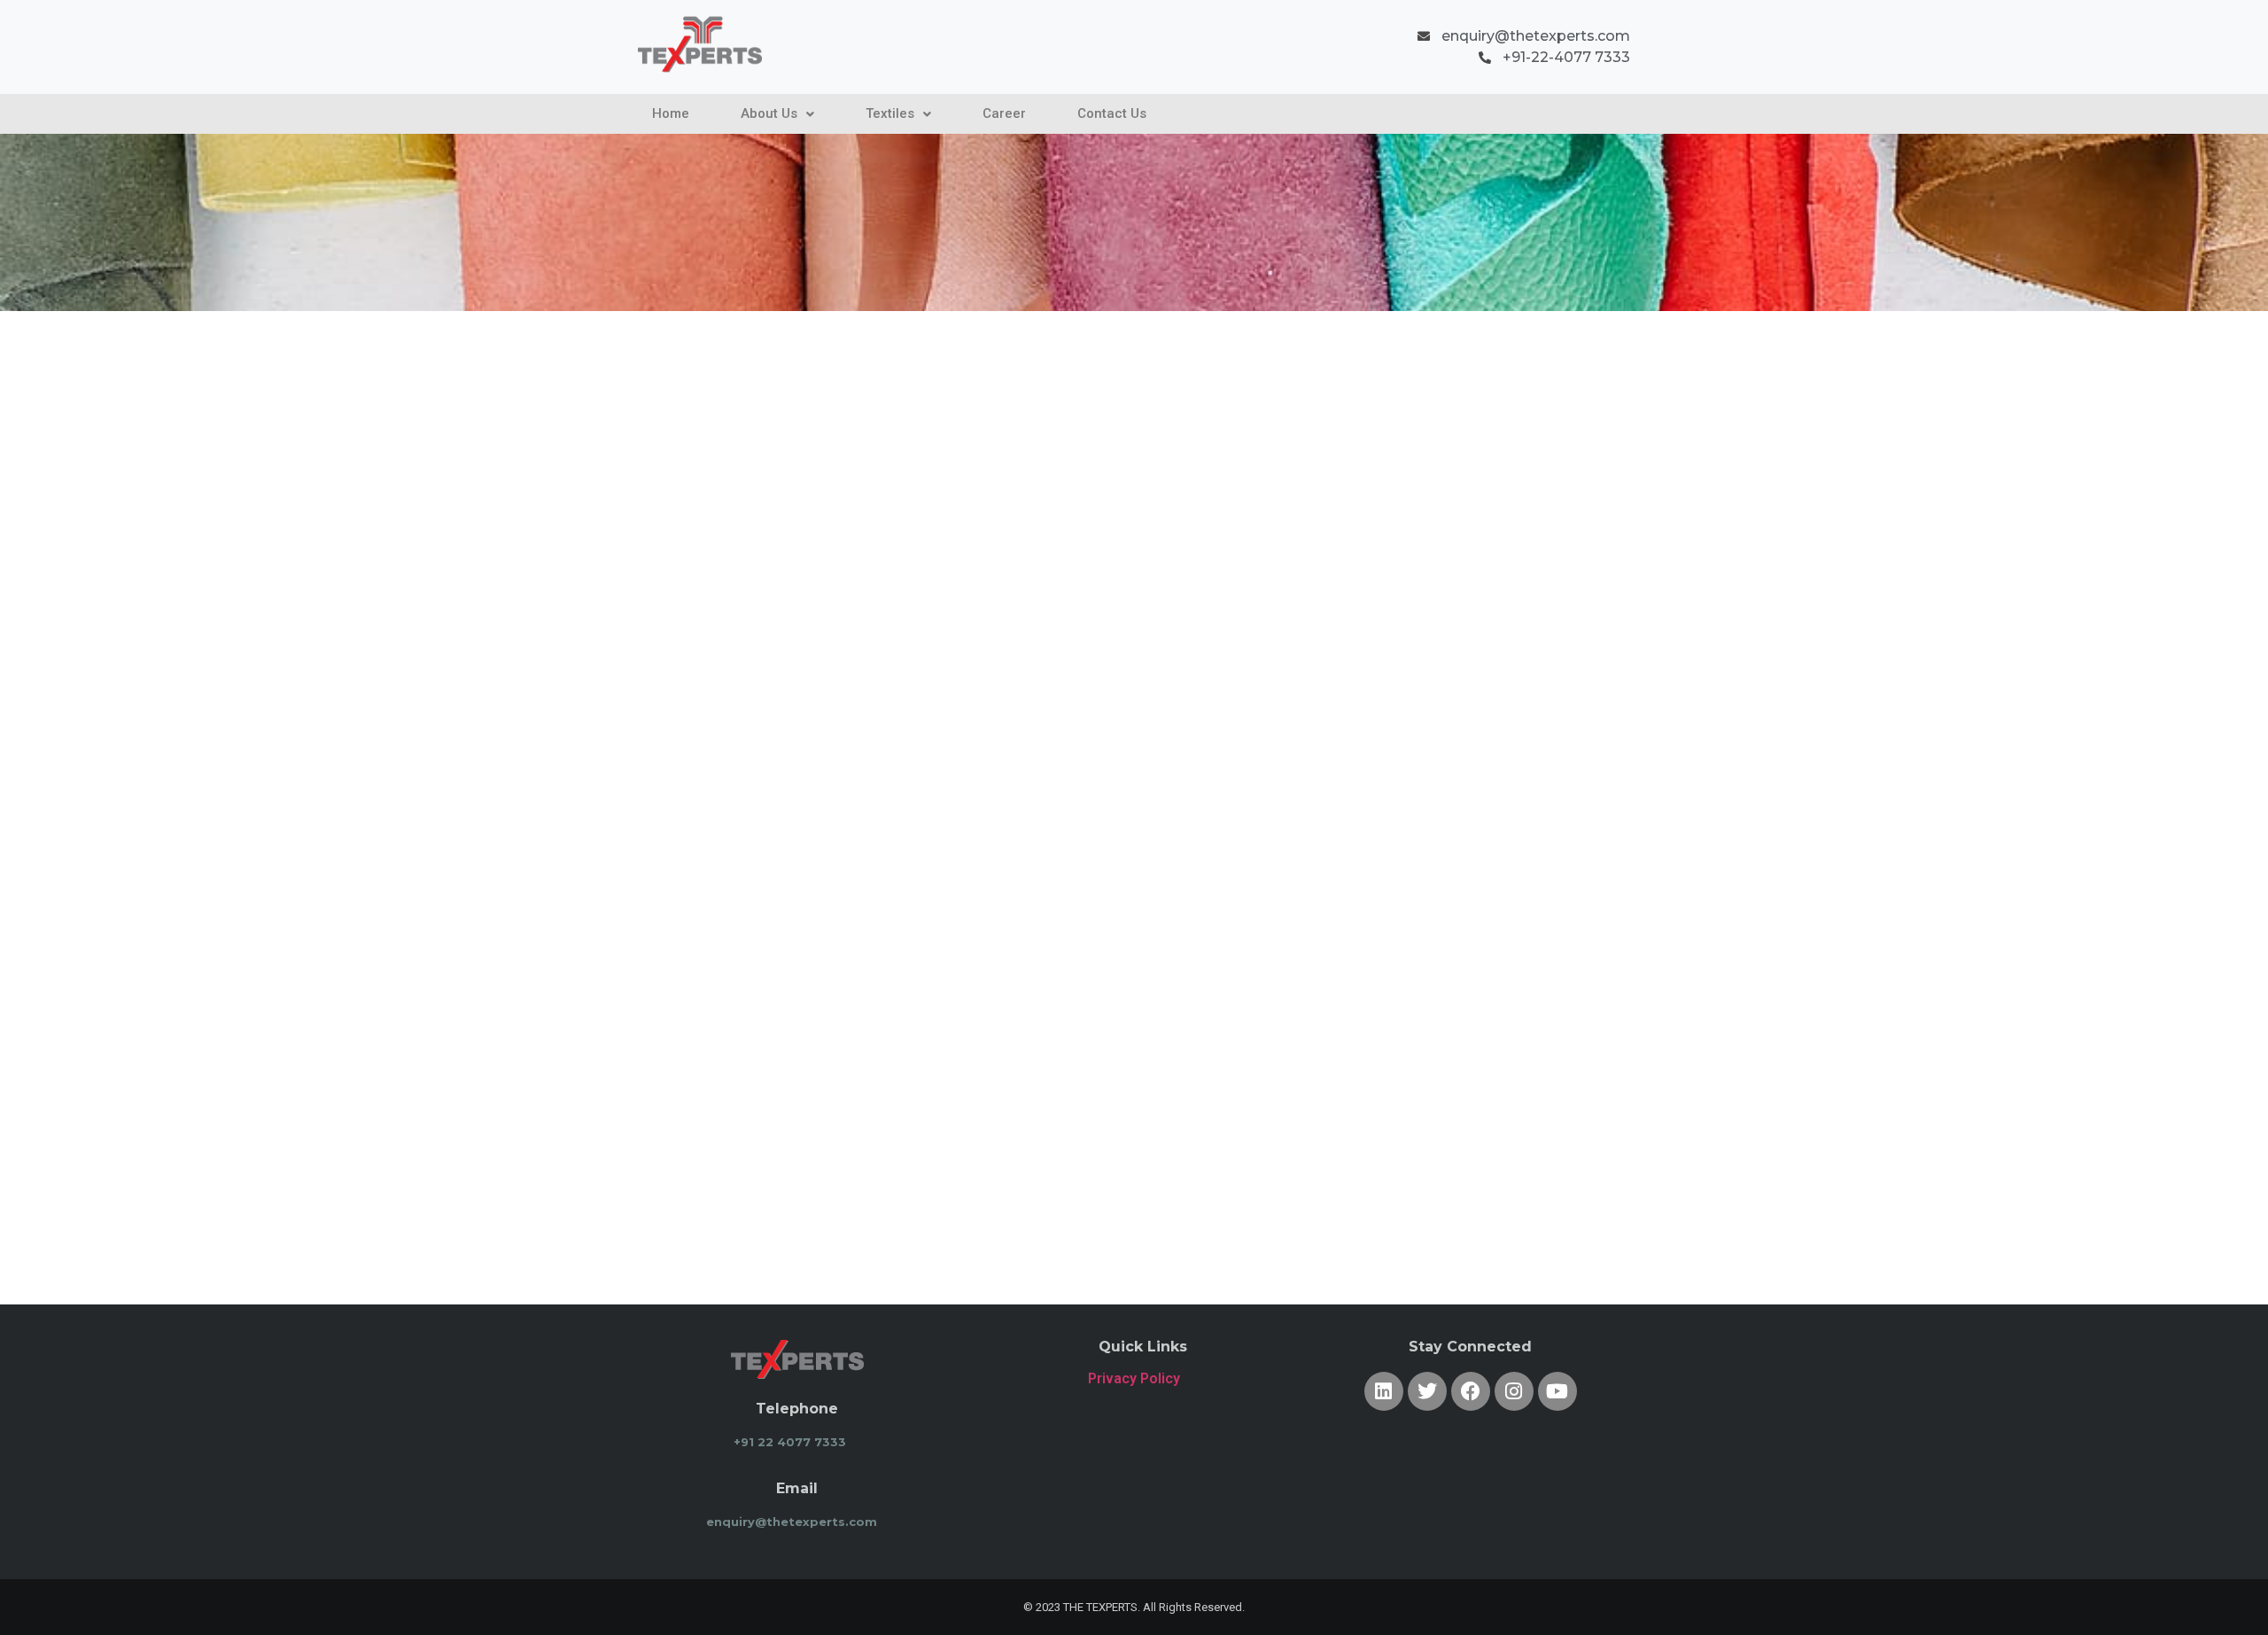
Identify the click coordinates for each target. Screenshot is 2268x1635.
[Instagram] (1514, 1391)
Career (1004, 113)
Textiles (890, 113)
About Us (769, 113)
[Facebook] (1471, 1391)
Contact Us (1112, 113)
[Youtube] (1557, 1391)
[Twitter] (1427, 1391)
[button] (777, 114)
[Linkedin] (1384, 1391)
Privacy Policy (1134, 1378)
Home (671, 113)
